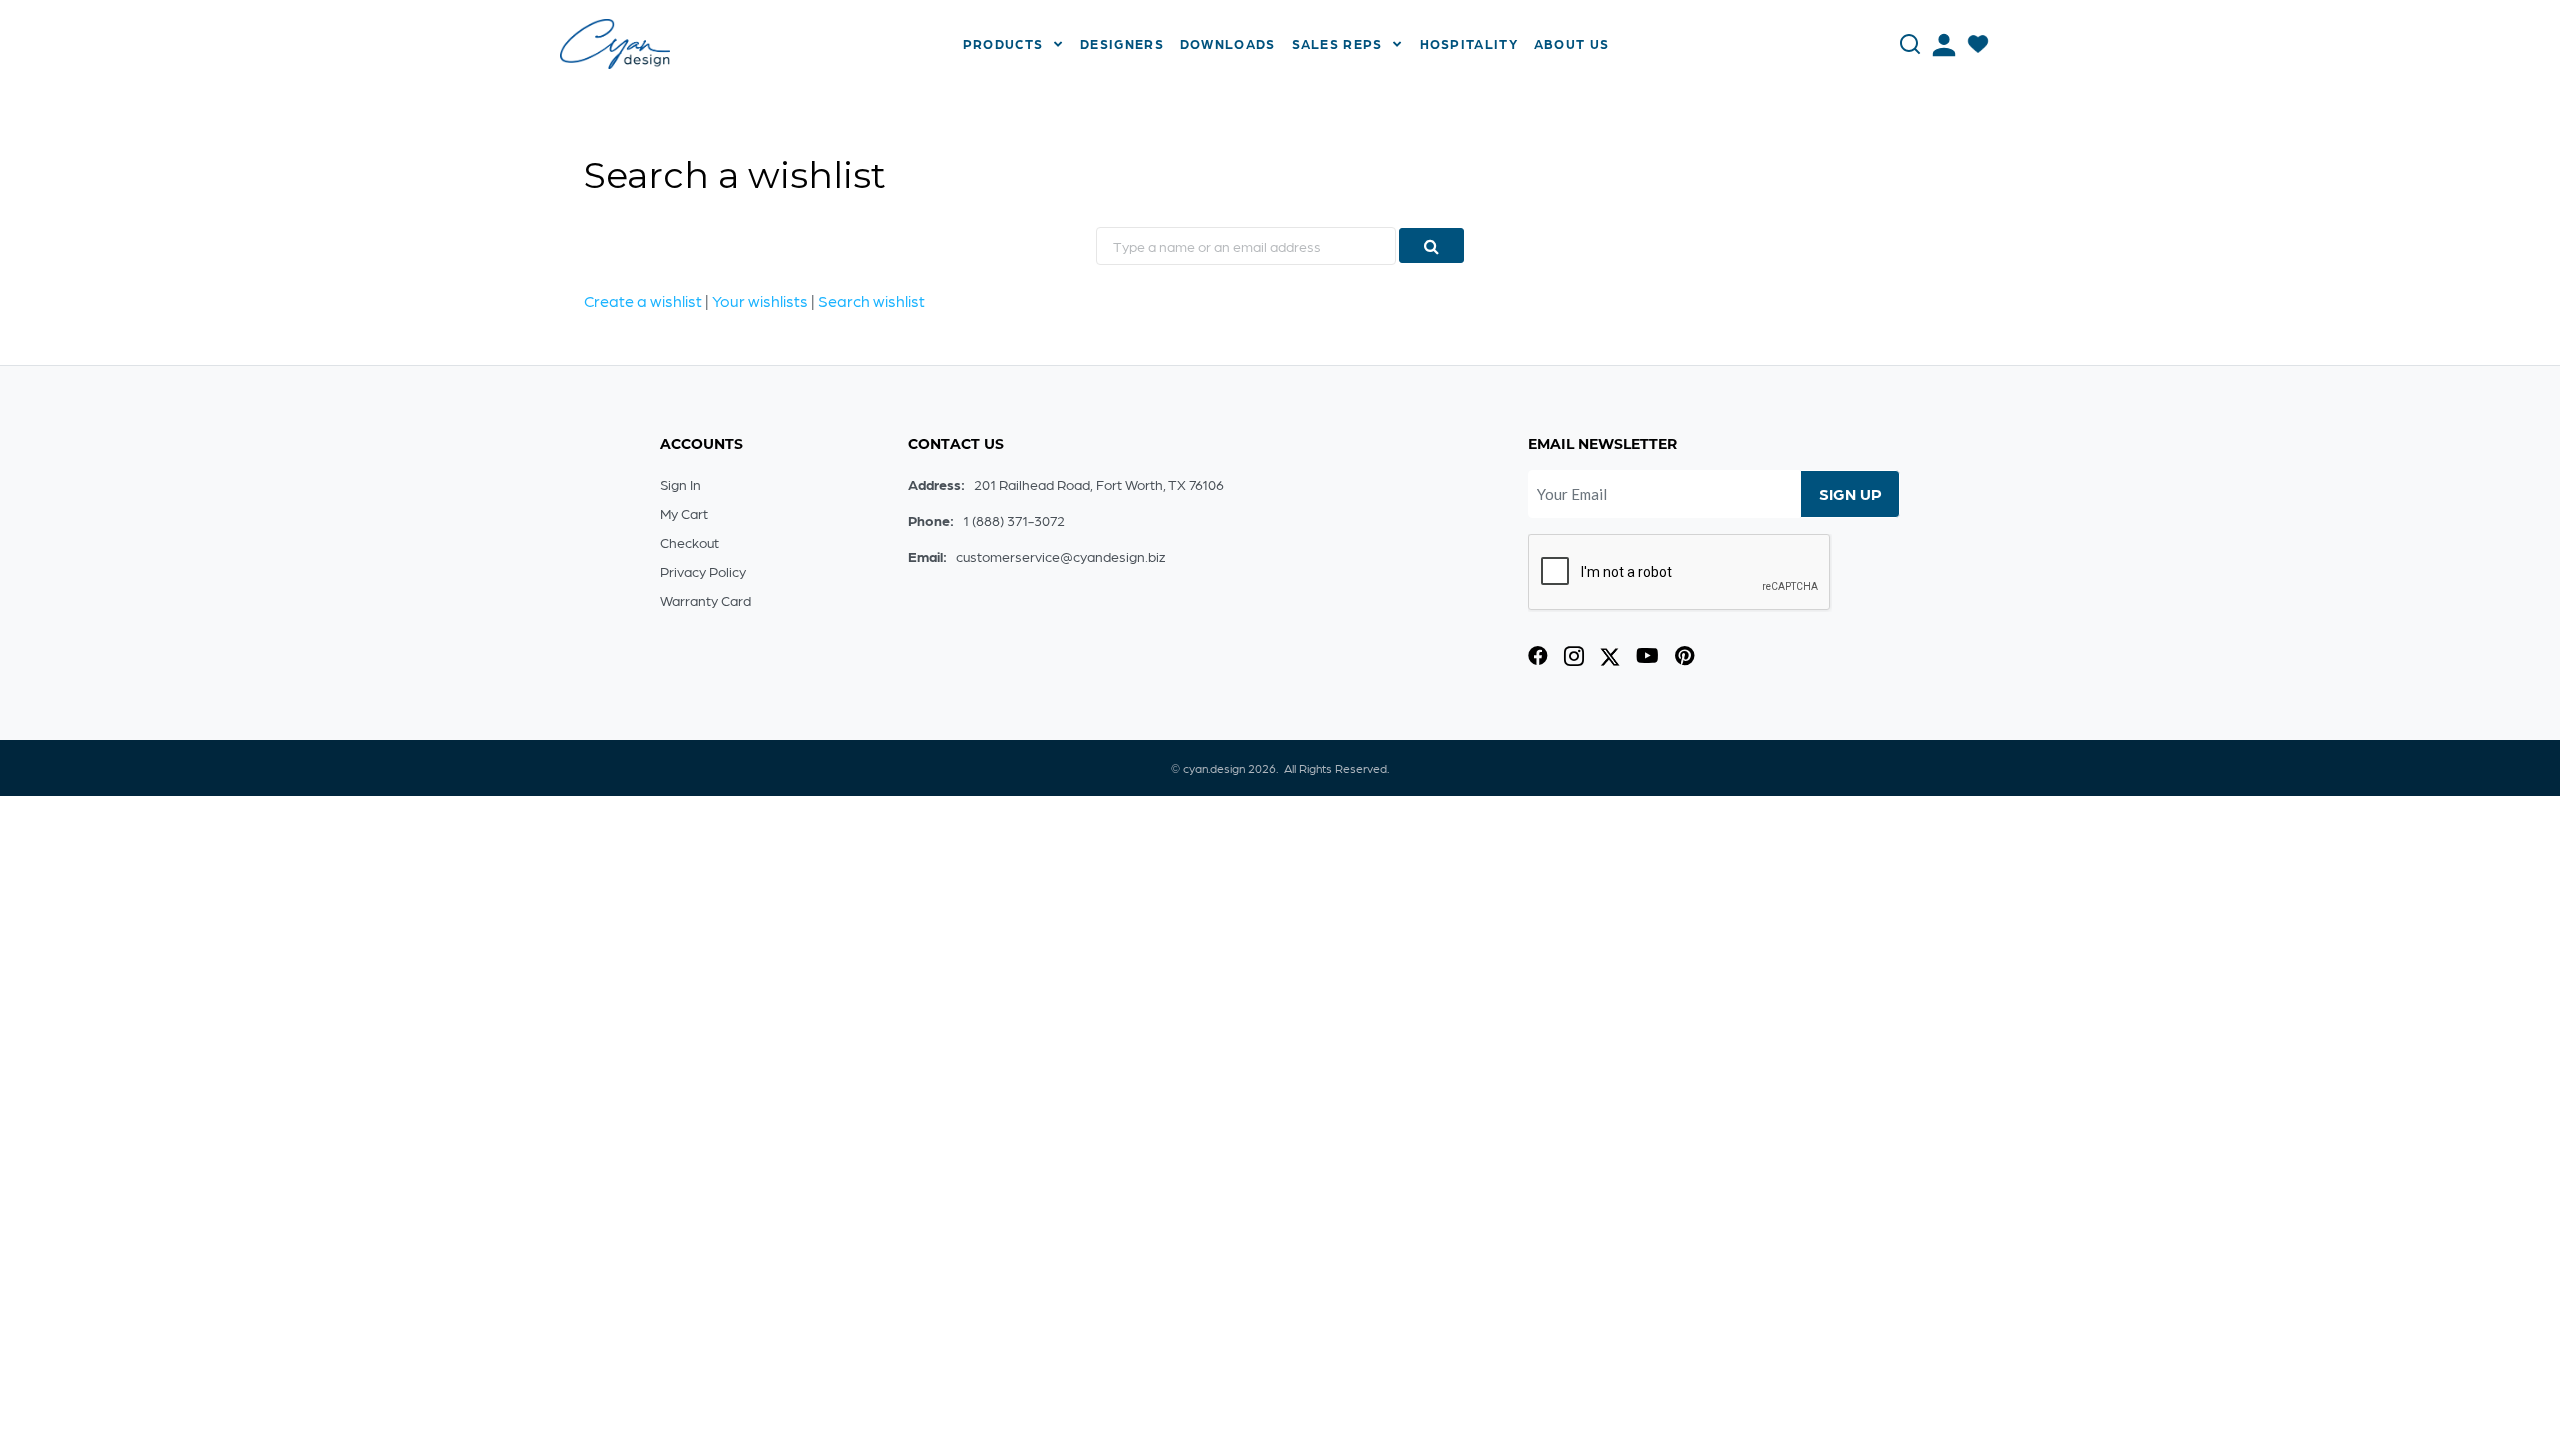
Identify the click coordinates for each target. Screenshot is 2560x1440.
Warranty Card (705, 600)
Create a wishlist (643, 300)
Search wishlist (871, 300)
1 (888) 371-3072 (1014, 520)
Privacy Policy (703, 571)
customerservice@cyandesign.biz (1060, 556)
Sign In (680, 484)
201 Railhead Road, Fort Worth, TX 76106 (1099, 484)
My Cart (684, 513)
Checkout (689, 542)
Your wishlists (760, 300)
